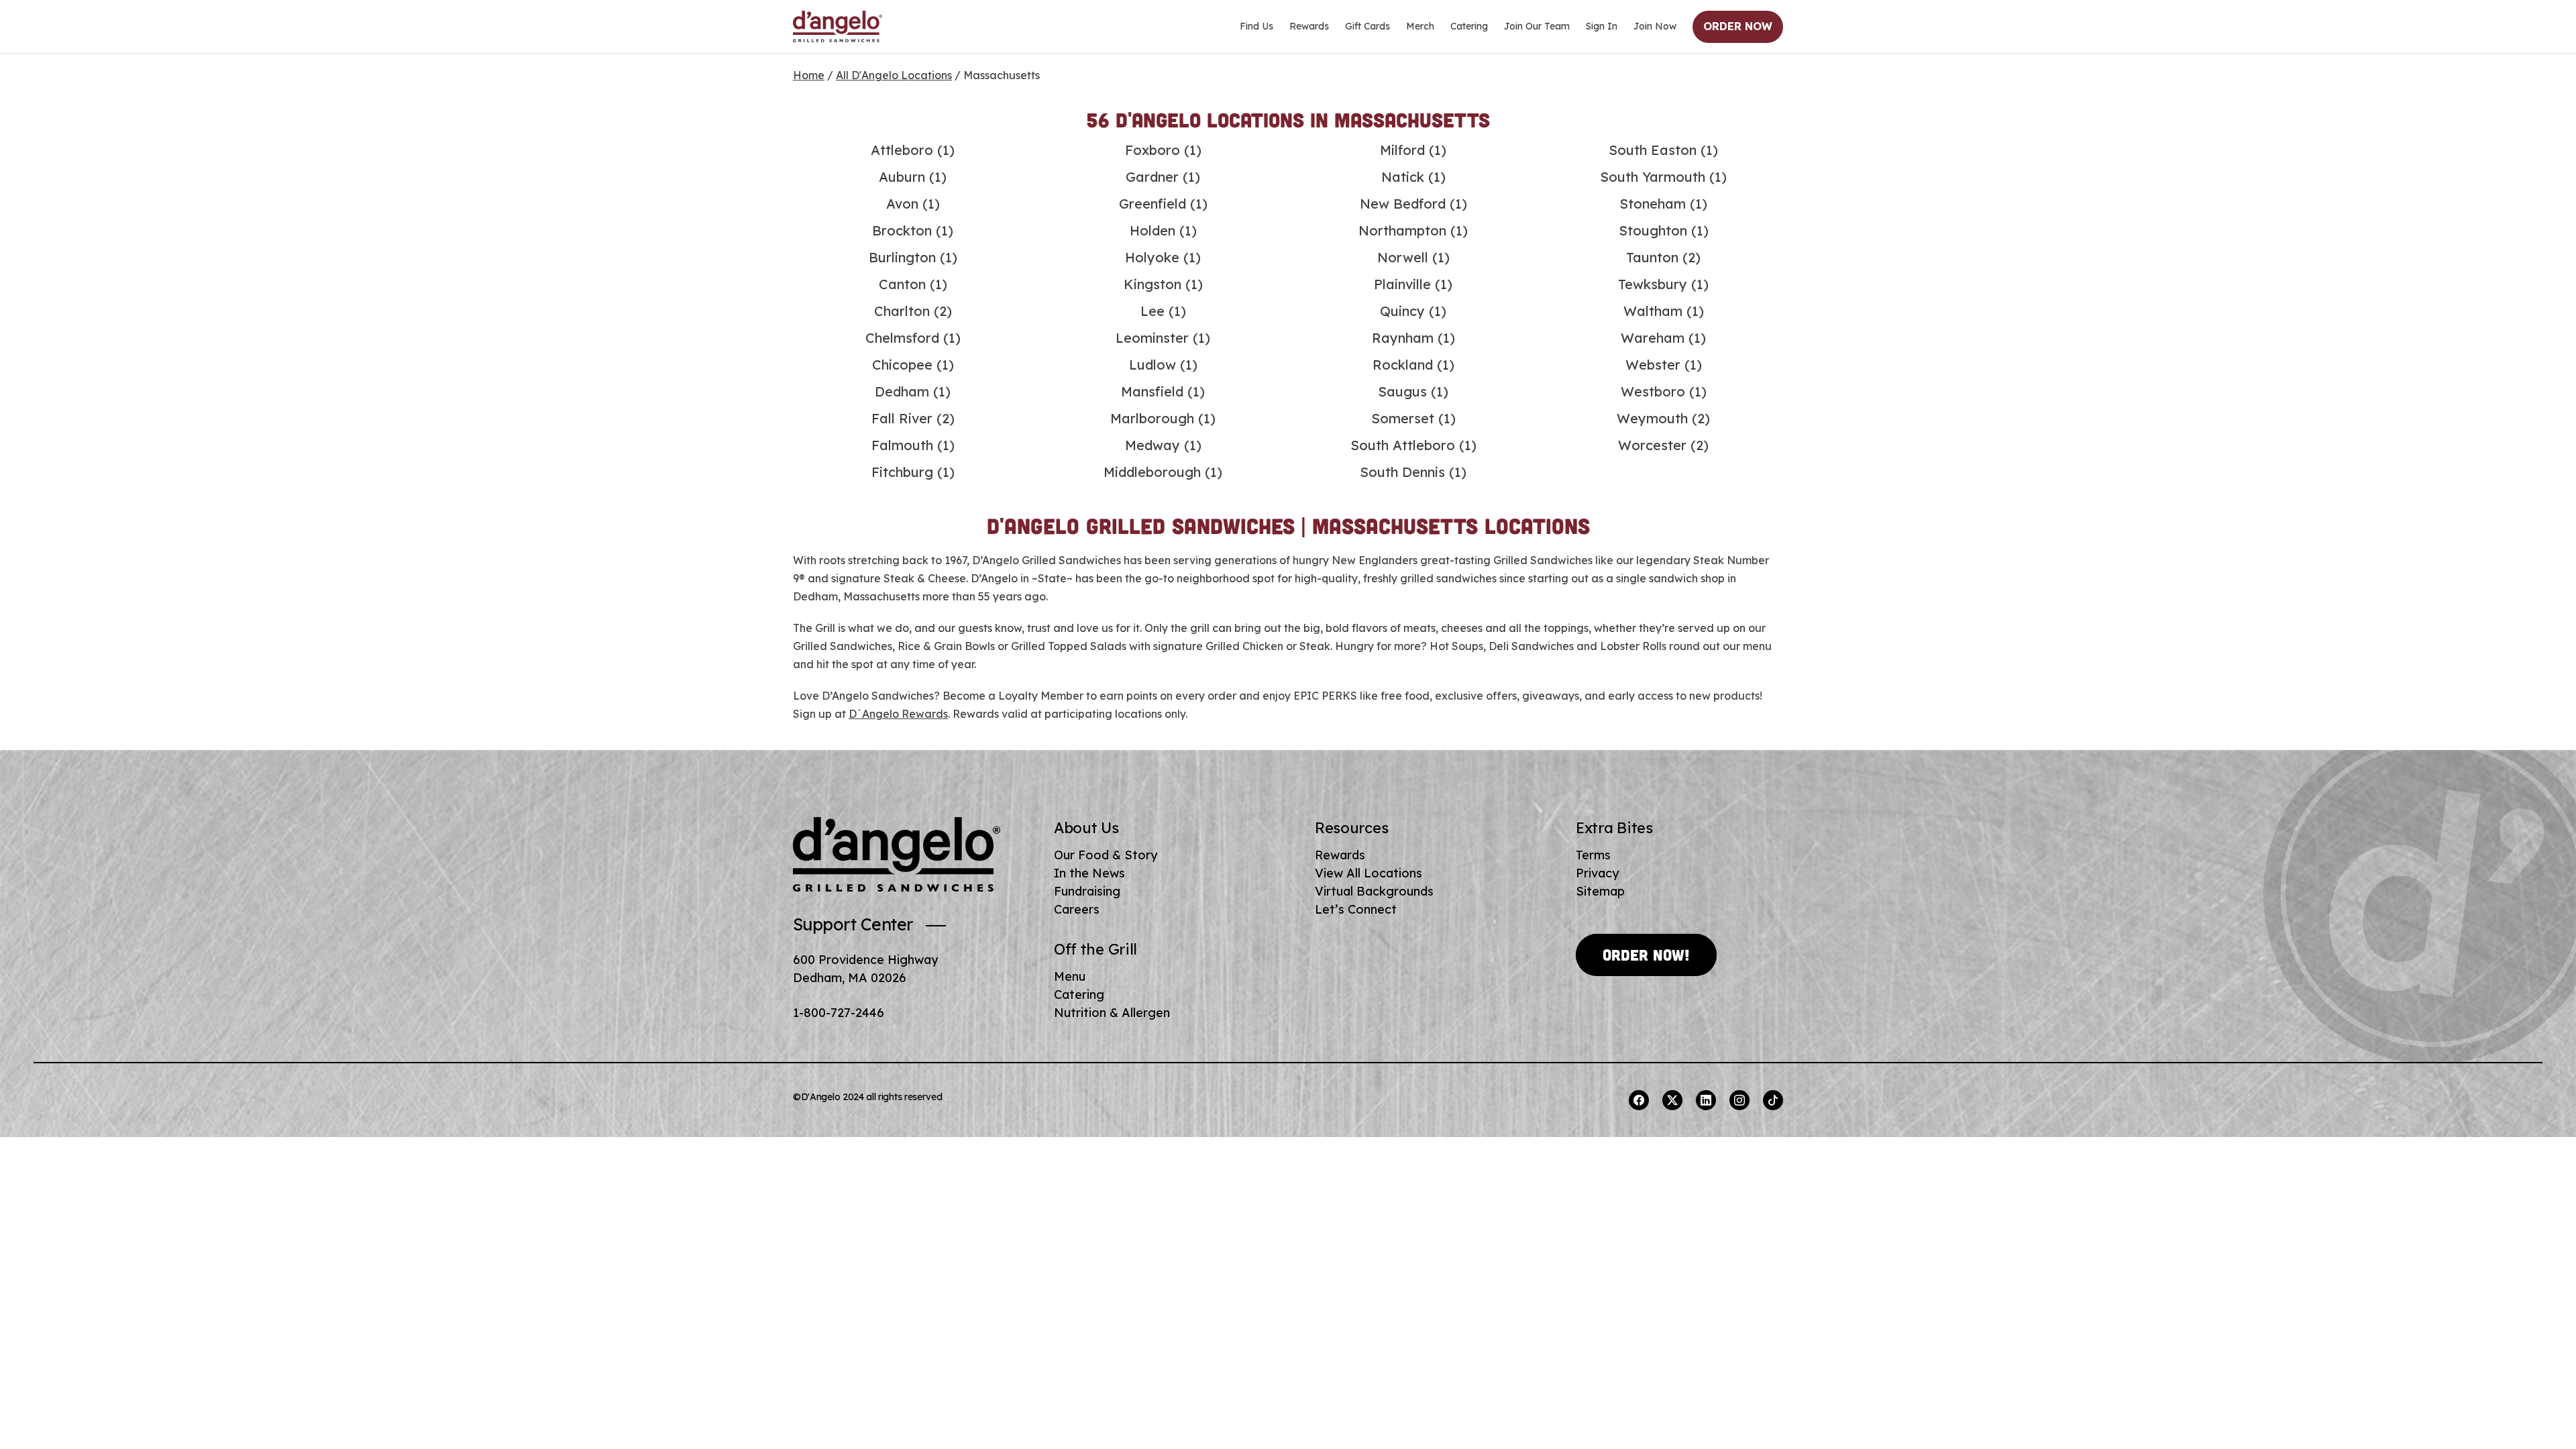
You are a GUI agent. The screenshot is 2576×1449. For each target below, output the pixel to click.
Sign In (1602, 26)
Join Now (1655, 26)
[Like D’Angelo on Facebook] (1639, 1100)
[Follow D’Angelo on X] (1672, 1100)
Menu (1070, 976)
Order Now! (1646, 955)
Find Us (1256, 26)
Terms (1593, 855)
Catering (1469, 26)
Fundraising (1087, 891)
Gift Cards (1367, 26)
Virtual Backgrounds (1374, 891)
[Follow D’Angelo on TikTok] (1773, 1100)
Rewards (1309, 26)
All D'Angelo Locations (894, 75)
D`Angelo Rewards (898, 714)
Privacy (1597, 873)
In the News (1089, 873)
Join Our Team (1537, 26)
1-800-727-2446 (839, 1013)
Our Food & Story (1106, 855)
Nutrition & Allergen (1112, 1013)
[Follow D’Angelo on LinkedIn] (1706, 1100)
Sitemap (1600, 891)
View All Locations (1368, 873)
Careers (1077, 909)
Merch (1420, 26)
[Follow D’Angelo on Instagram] (1739, 1100)
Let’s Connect (1356, 909)
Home (809, 75)
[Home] (838, 27)
